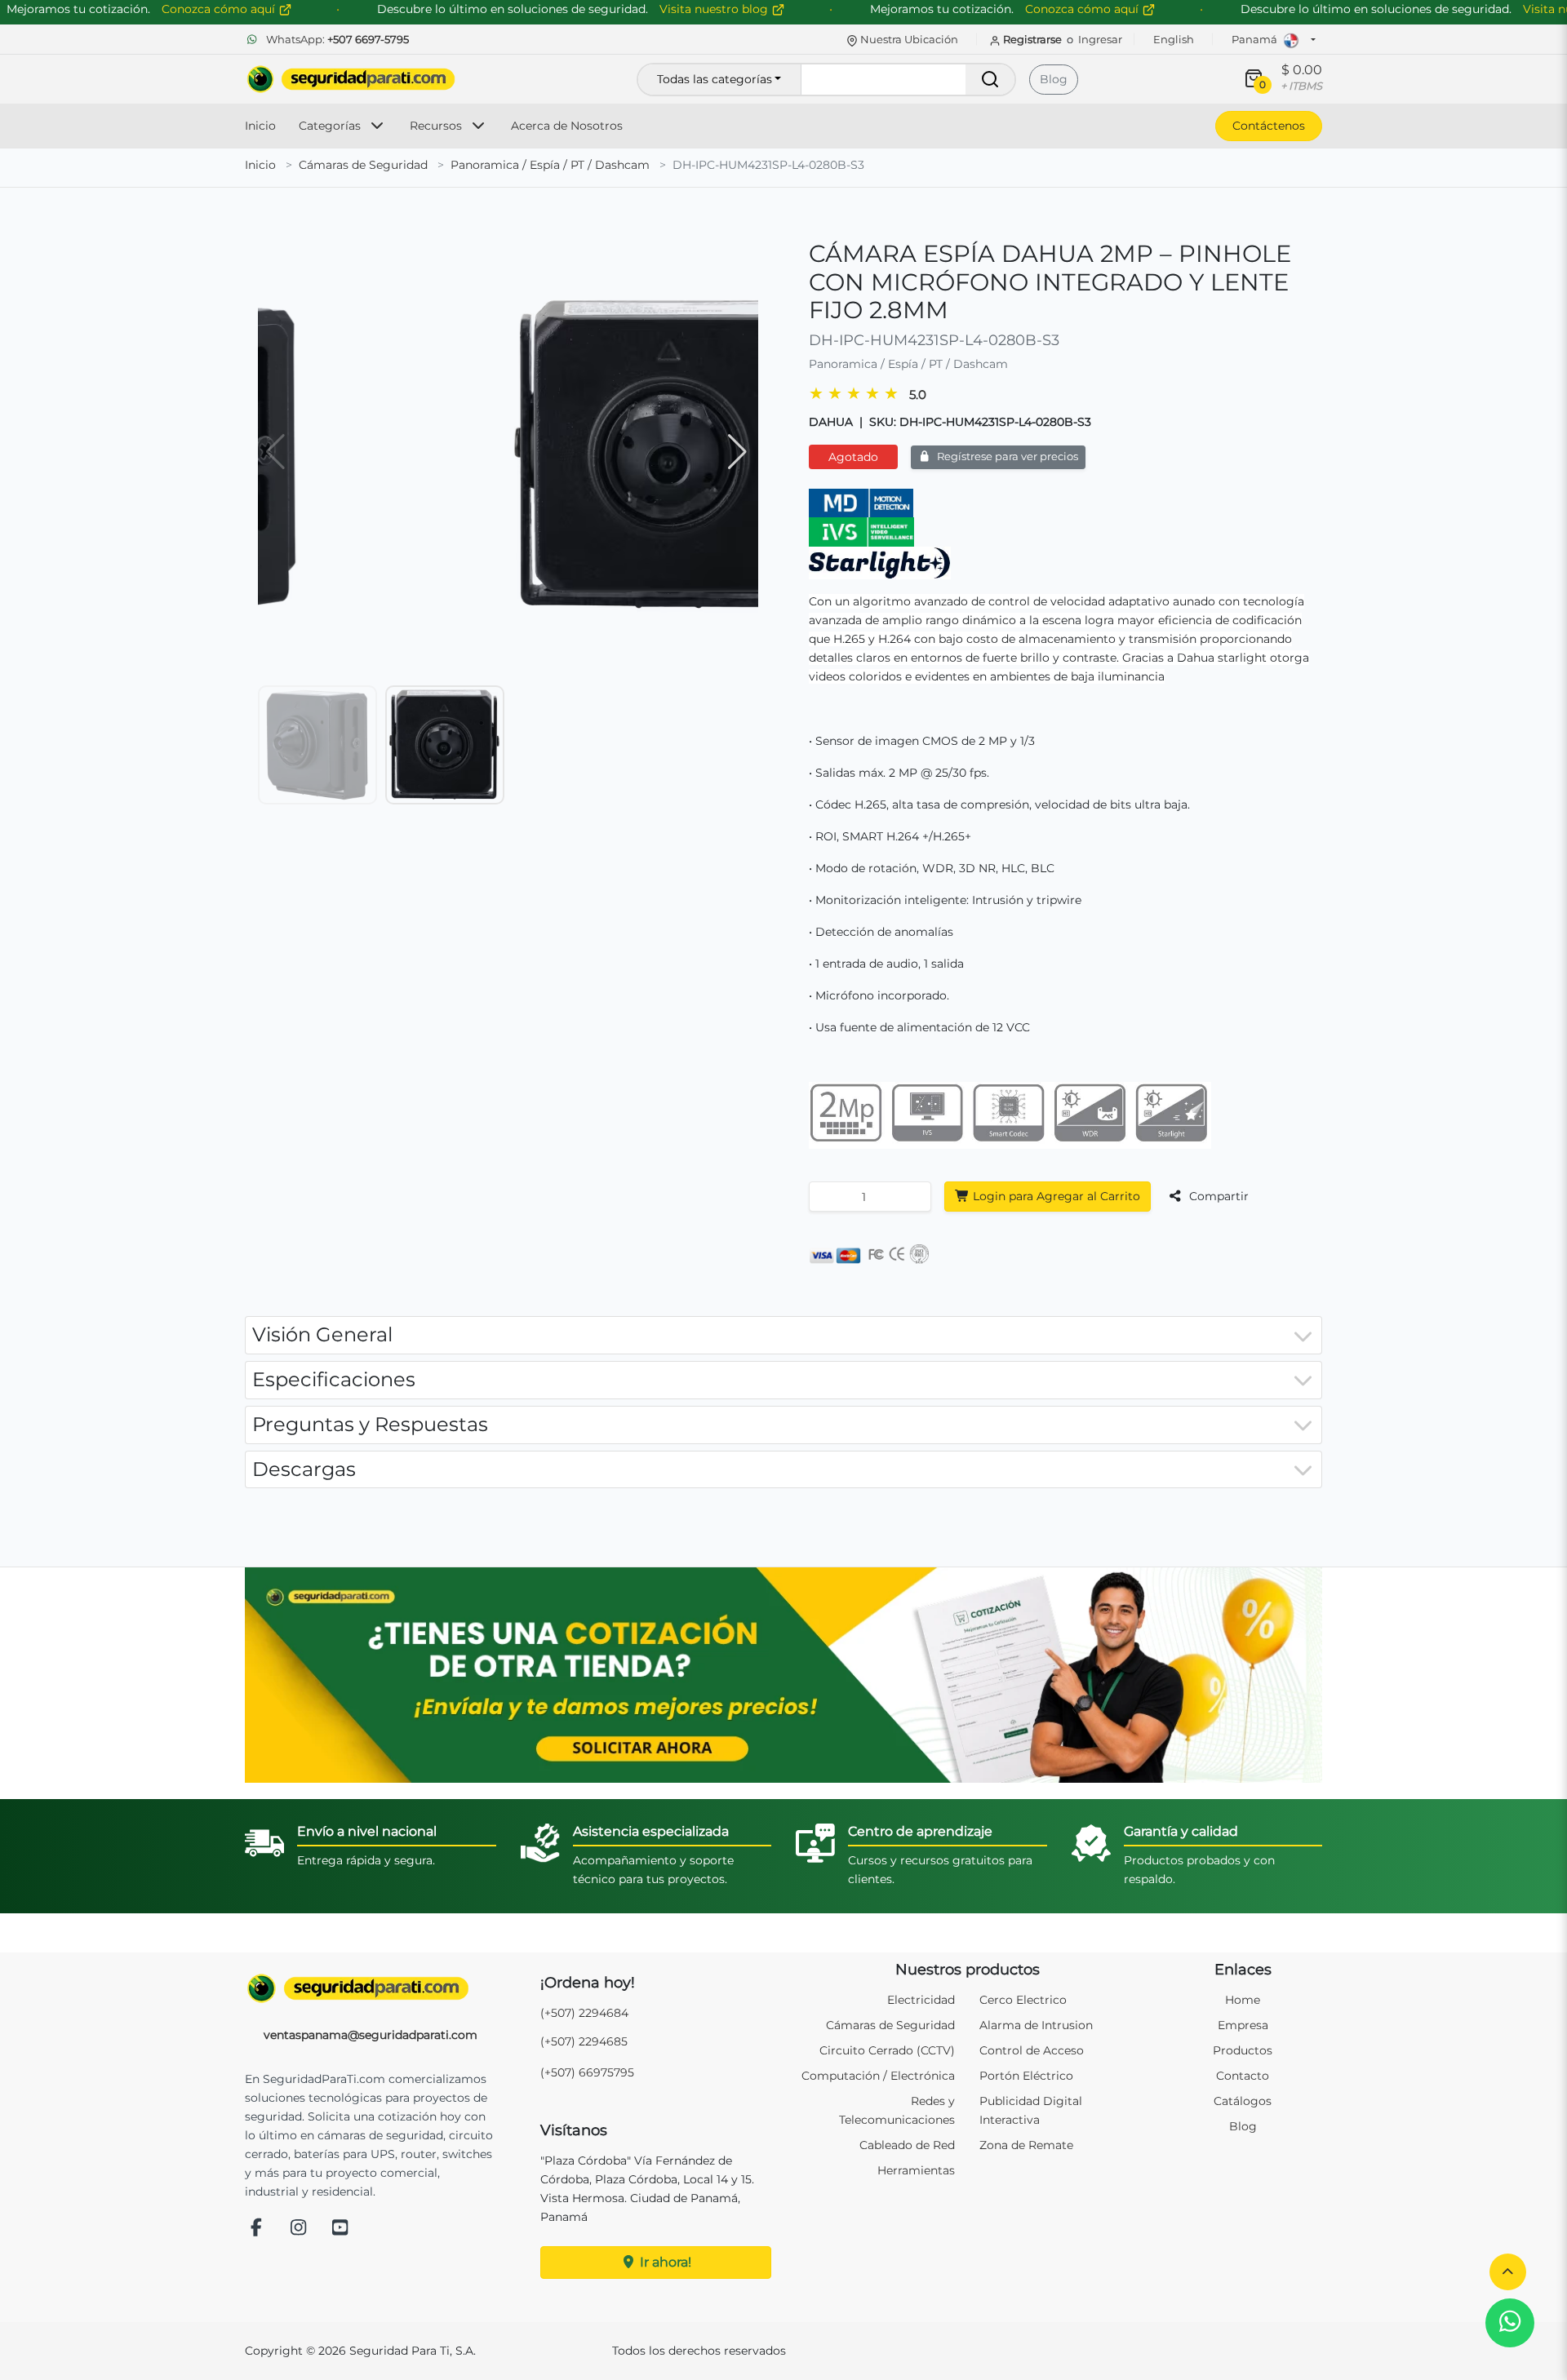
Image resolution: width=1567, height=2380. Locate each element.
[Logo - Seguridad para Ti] (351, 79)
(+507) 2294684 (584, 2013)
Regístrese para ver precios (1006, 456)
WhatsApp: (336, 39)
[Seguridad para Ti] (371, 1988)
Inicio (260, 126)
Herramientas (916, 2170)
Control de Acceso (1032, 2050)
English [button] (1174, 39)
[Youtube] (340, 2229)
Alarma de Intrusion (1036, 2025)
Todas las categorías (715, 79)
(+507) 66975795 (587, 2072)
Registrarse (1032, 39)
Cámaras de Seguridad (363, 165)
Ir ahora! (664, 2262)
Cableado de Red (907, 2145)
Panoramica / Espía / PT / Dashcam (550, 165)
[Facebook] (256, 2229)
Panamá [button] (1256, 39)
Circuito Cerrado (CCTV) (887, 2050)
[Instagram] (299, 2229)
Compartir (1217, 1196)
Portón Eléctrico (1026, 2076)
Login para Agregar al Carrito (1055, 1196)
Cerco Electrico (1023, 2000)
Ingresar (1100, 39)
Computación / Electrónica (878, 2076)
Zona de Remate (1026, 2145)
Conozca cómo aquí (1083, 9)
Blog (1054, 79)
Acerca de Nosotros (567, 126)
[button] (1508, 2272)
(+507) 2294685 (584, 2041)
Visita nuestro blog (715, 9)
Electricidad (921, 2000)
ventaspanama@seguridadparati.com (371, 2035)
